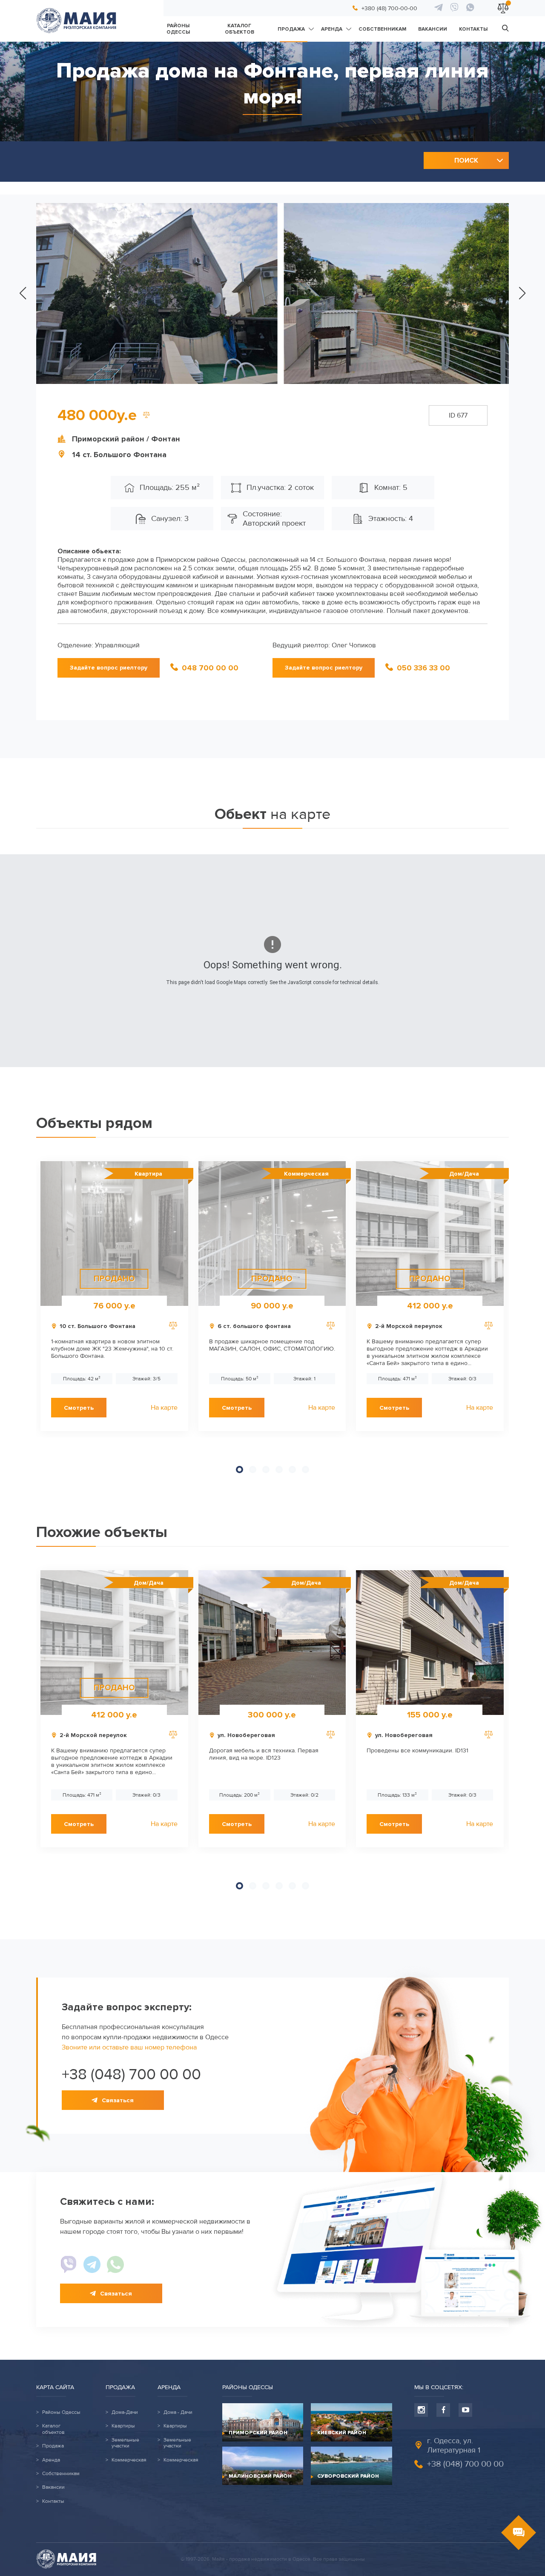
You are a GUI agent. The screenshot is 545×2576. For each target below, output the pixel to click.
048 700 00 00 (210, 668)
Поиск (466, 160)
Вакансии (433, 29)
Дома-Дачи (125, 2413)
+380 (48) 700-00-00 (389, 8)
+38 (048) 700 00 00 (131, 2075)
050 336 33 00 (423, 668)
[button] (23, 293)
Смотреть (79, 1408)
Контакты (473, 29)
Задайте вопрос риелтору (109, 668)
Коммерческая (129, 2460)
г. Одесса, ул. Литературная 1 (454, 2445)
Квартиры (123, 2426)
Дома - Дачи (178, 2413)
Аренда (332, 29)
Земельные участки (125, 2443)
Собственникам (382, 29)
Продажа (291, 29)
